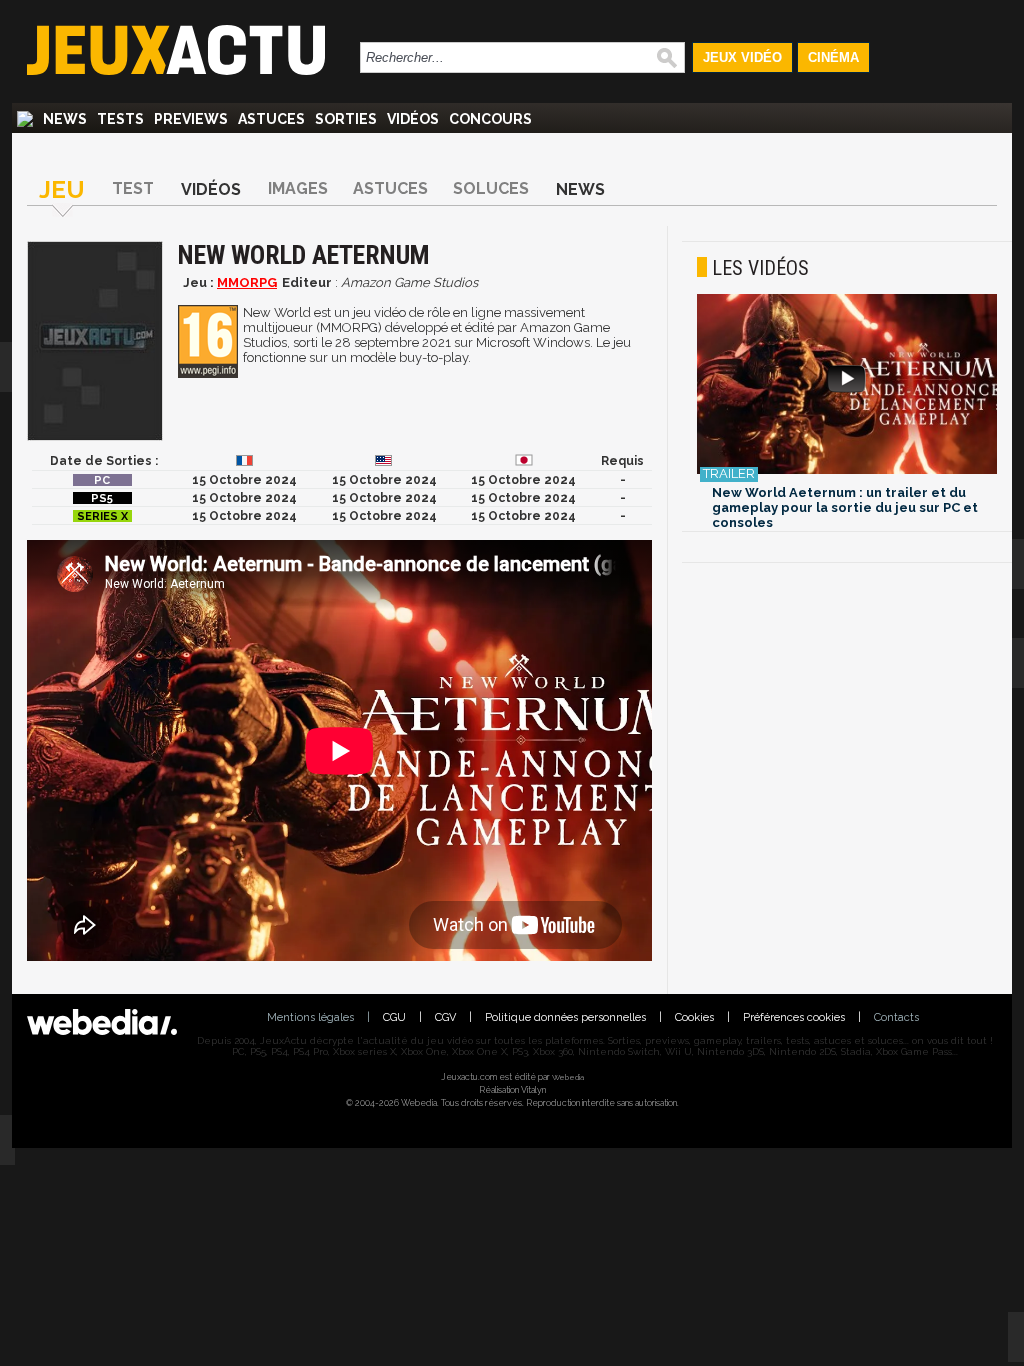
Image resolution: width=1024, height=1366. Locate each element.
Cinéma (833, 57)
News (65, 119)
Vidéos (413, 119)
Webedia (568, 1077)
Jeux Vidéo (742, 57)
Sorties (346, 119)
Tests (120, 119)
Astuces (271, 119)
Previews (191, 119)
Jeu (62, 189)
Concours (490, 119)
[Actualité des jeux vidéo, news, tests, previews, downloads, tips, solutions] (25, 119)
